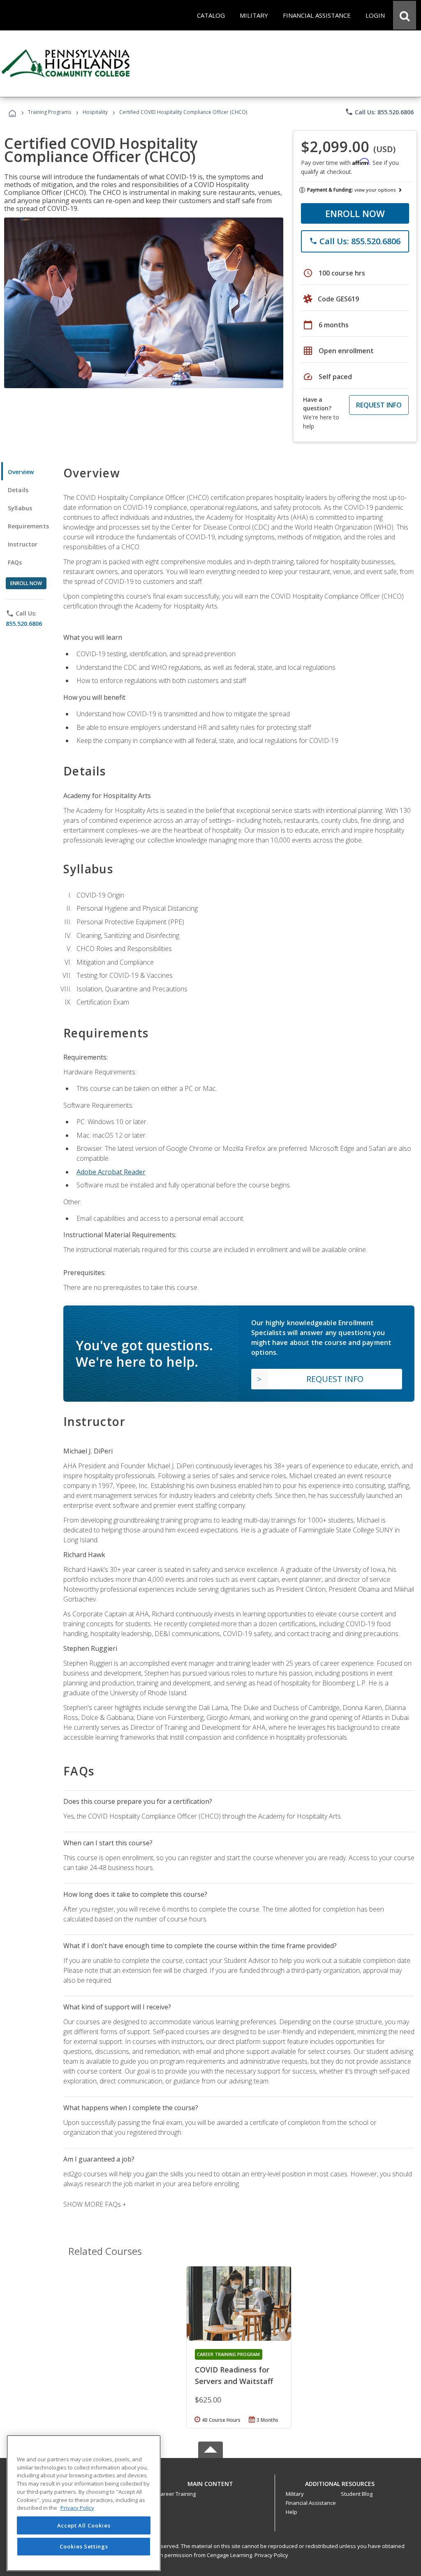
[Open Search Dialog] (405, 15)
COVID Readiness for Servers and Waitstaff (234, 2375)
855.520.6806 (24, 624)
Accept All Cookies (84, 2525)
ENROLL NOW (355, 213)
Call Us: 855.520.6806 (379, 112)
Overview (21, 472)
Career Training (176, 2494)
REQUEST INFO (379, 405)
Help (291, 2512)
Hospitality (96, 112)
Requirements (28, 526)
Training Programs (50, 112)
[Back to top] (210, 2482)
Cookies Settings (84, 2546)
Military (295, 2494)
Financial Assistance (311, 2503)
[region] (84, 2503)
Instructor (23, 544)
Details (18, 490)
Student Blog (357, 2494)
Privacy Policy (271, 2555)
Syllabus (20, 508)
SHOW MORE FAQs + (95, 2204)
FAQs (15, 562)
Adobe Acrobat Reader (111, 1172)
